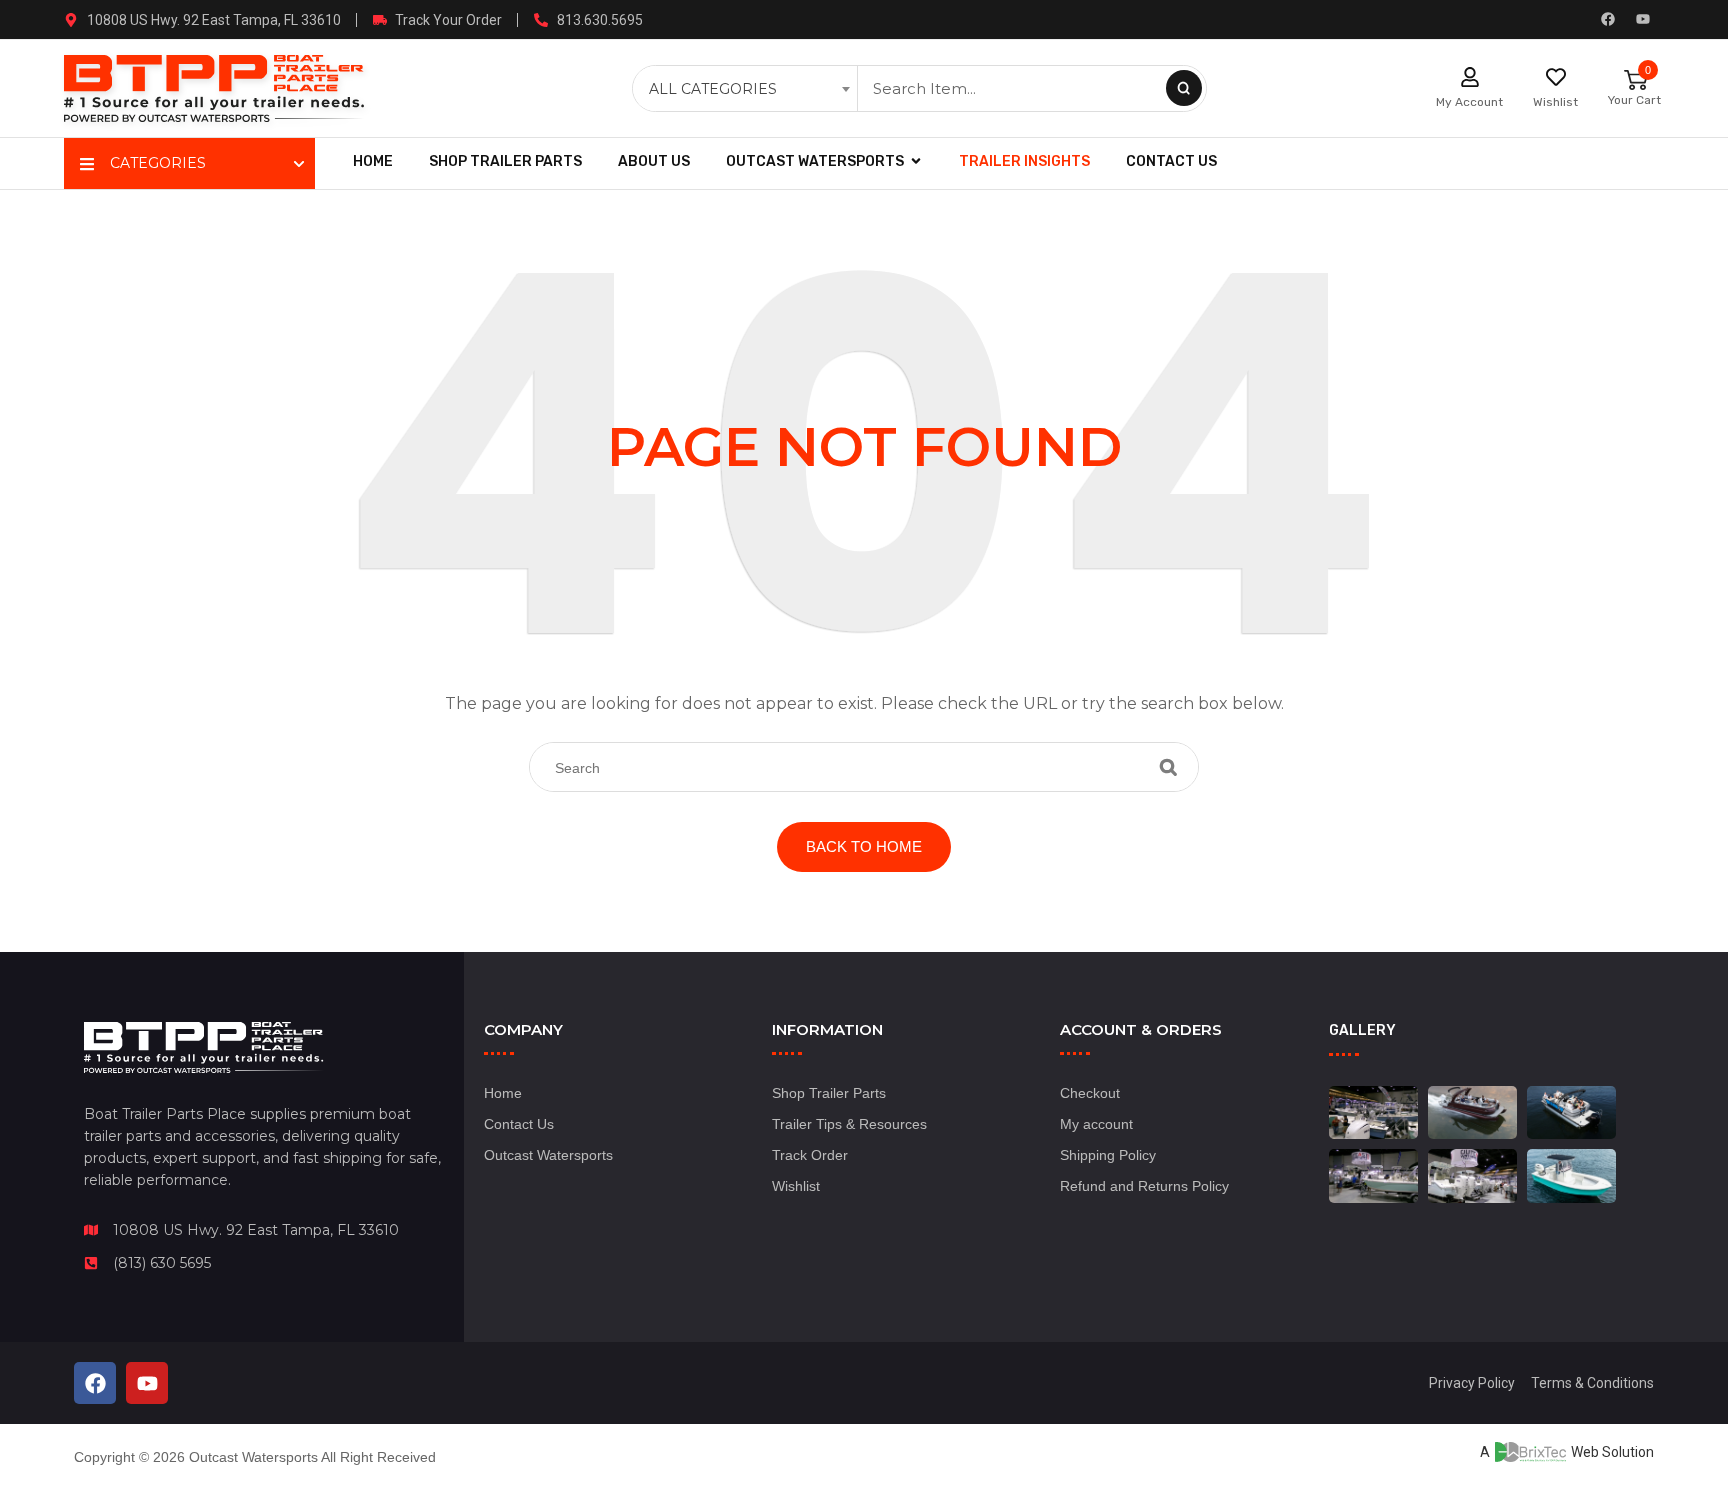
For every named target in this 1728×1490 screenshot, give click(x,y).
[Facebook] (1608, 19)
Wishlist (1555, 102)
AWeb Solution (1567, 1452)
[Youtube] (1643, 19)
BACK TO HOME (864, 846)
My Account (1469, 102)
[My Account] (1470, 77)
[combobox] (747, 89)
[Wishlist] (1556, 77)
